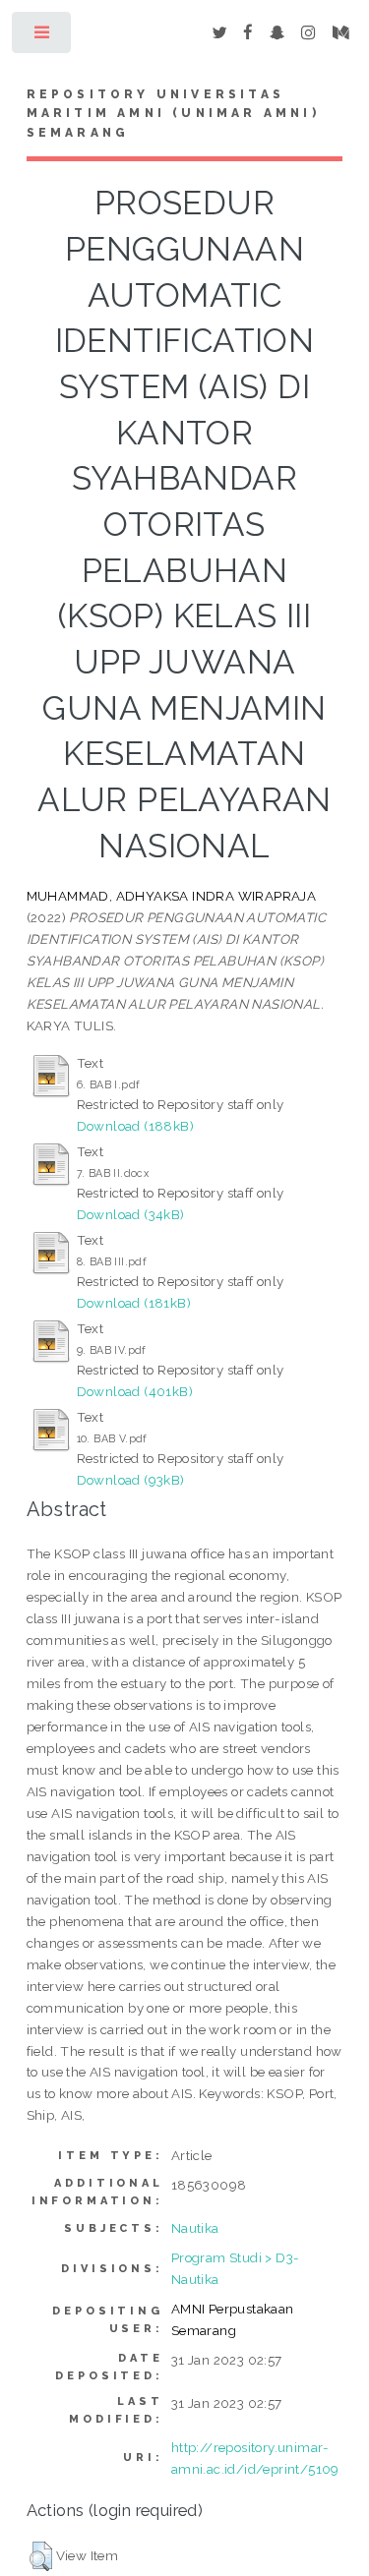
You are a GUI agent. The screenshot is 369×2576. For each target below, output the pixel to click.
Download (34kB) (131, 1214)
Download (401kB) (135, 1391)
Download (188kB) (135, 1126)
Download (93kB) (131, 1480)
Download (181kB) (134, 1303)
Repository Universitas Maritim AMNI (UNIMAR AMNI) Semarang (173, 114)
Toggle (43, 37)
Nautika (195, 2228)
